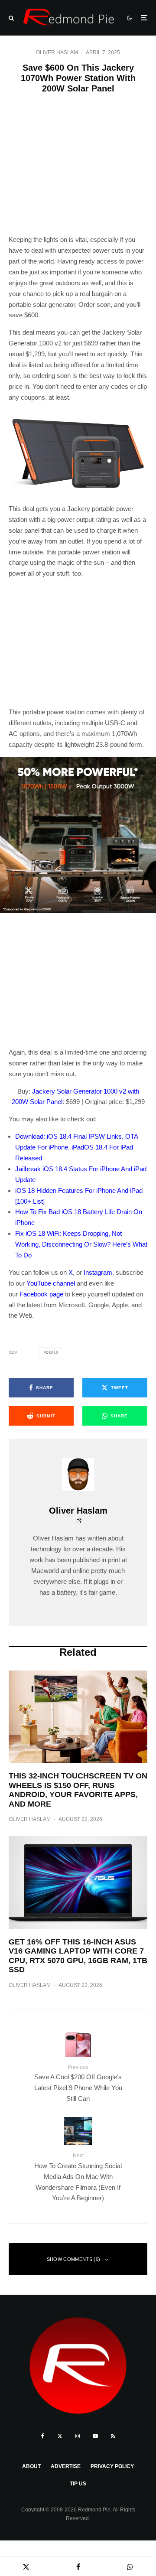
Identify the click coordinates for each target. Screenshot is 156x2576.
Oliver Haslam (57, 52)
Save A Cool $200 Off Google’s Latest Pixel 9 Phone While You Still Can (78, 2083)
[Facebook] (43, 2436)
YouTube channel (51, 1283)
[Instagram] (78, 2436)
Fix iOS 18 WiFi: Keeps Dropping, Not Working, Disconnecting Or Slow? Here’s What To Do (81, 1244)
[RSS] (113, 2436)
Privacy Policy (112, 2466)
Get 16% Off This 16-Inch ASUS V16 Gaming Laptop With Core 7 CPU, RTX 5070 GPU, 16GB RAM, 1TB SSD (78, 1956)
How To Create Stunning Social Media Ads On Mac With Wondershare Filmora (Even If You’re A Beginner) (78, 2177)
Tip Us (78, 2484)
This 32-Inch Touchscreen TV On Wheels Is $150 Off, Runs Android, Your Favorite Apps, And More (78, 1790)
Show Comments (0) (74, 2259)
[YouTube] (95, 2436)
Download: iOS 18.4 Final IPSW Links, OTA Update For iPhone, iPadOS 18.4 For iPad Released (76, 1147)
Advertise (66, 2466)
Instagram (98, 1272)
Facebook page (41, 1294)
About (31, 2466)
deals (52, 1353)
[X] (60, 2436)
